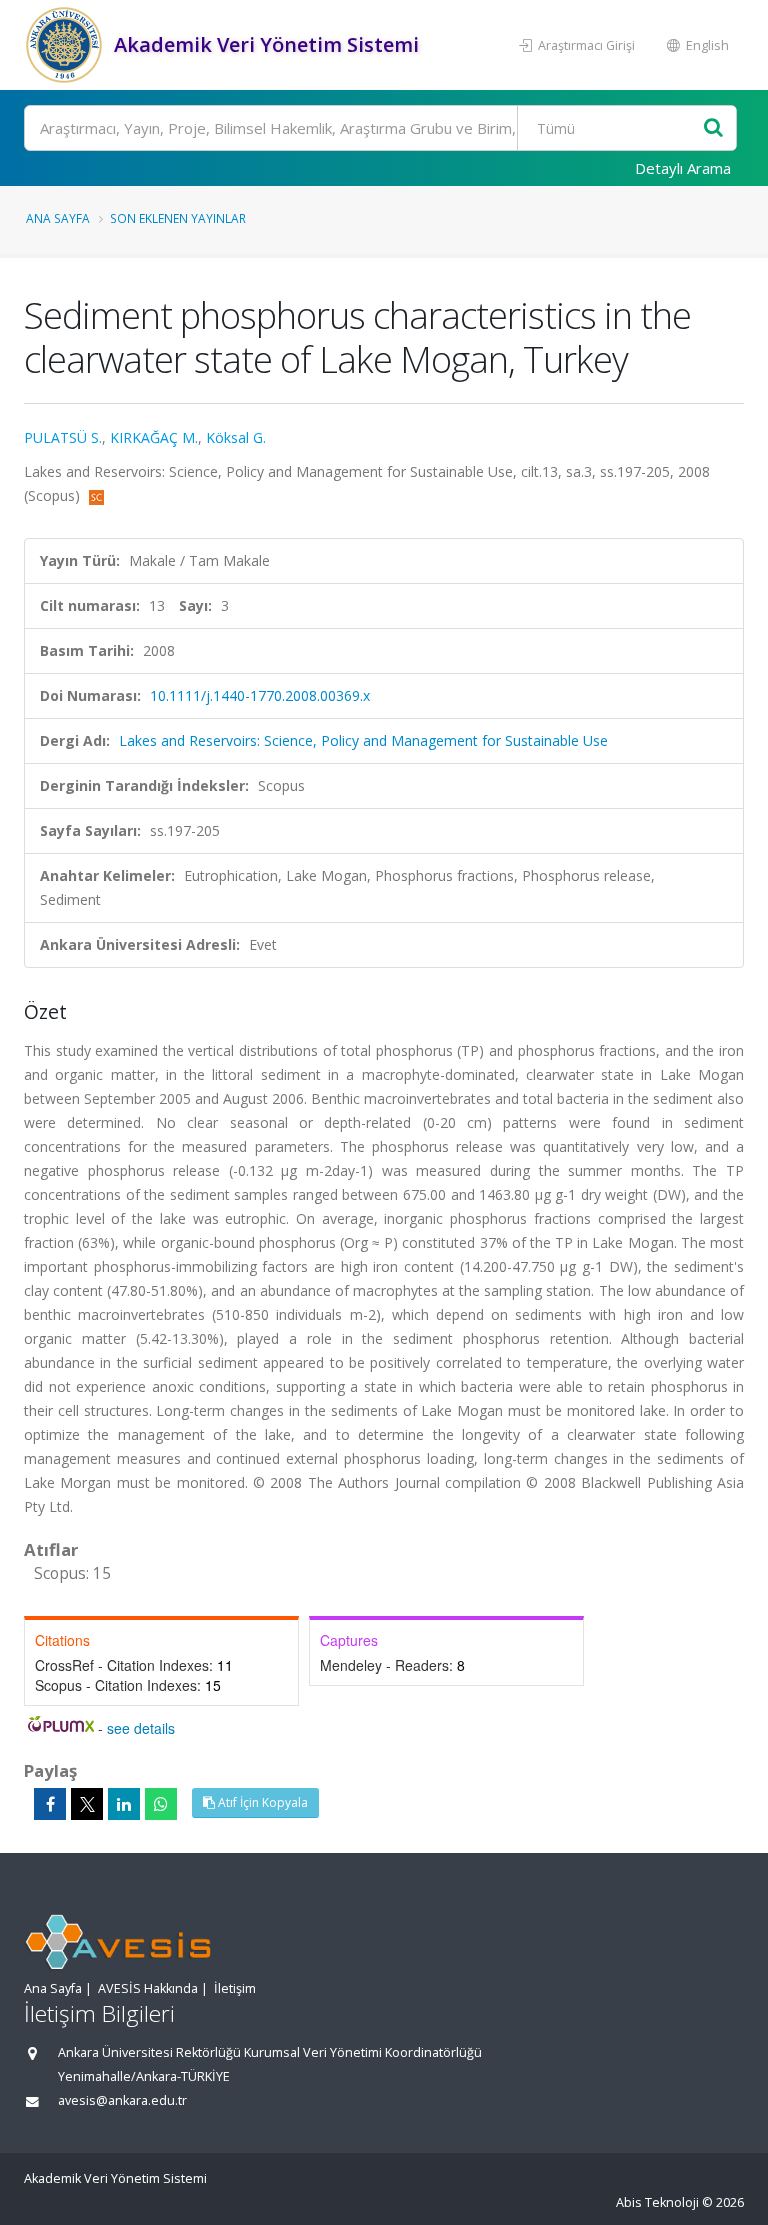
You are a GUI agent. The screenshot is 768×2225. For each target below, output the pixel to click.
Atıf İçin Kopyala (261, 1802)
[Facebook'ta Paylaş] (50, 1804)
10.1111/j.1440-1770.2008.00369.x (260, 695)
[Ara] (713, 128)
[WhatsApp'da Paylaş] (161, 1804)
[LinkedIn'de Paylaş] (124, 1804)
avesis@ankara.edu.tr (122, 2100)
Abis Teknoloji (657, 2202)
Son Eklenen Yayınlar (178, 218)
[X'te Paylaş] (87, 1804)
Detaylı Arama (683, 168)
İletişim (235, 1988)
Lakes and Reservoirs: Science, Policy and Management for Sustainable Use (363, 740)
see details (141, 1728)
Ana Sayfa (58, 218)
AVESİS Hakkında (148, 1988)
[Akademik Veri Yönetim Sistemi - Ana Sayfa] (66, 45)
